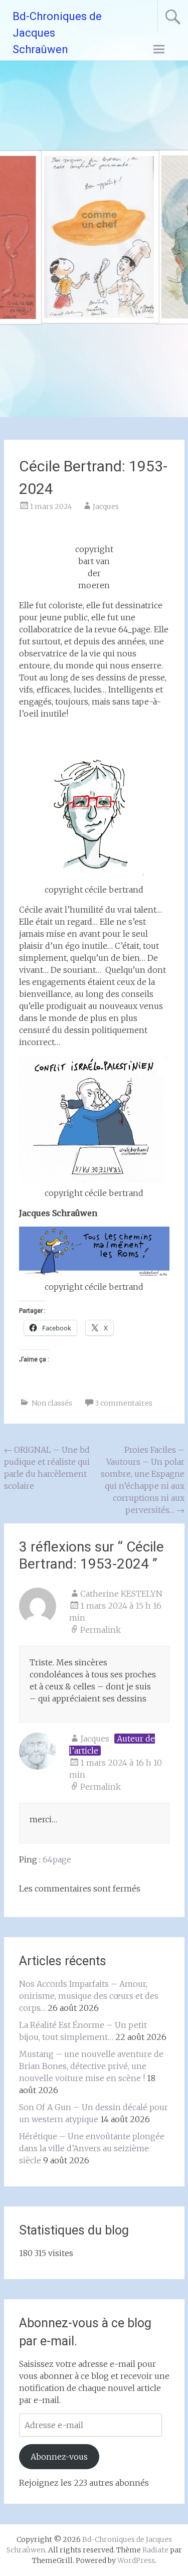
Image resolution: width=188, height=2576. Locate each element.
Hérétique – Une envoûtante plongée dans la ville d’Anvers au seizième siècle (92, 2148)
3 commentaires (124, 1403)
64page (57, 1859)
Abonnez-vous (59, 2457)
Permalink (101, 1630)
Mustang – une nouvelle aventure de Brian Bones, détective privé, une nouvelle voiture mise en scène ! (91, 2066)
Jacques (106, 506)
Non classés (52, 1403)
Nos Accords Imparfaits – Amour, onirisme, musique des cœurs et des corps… (89, 1996)
